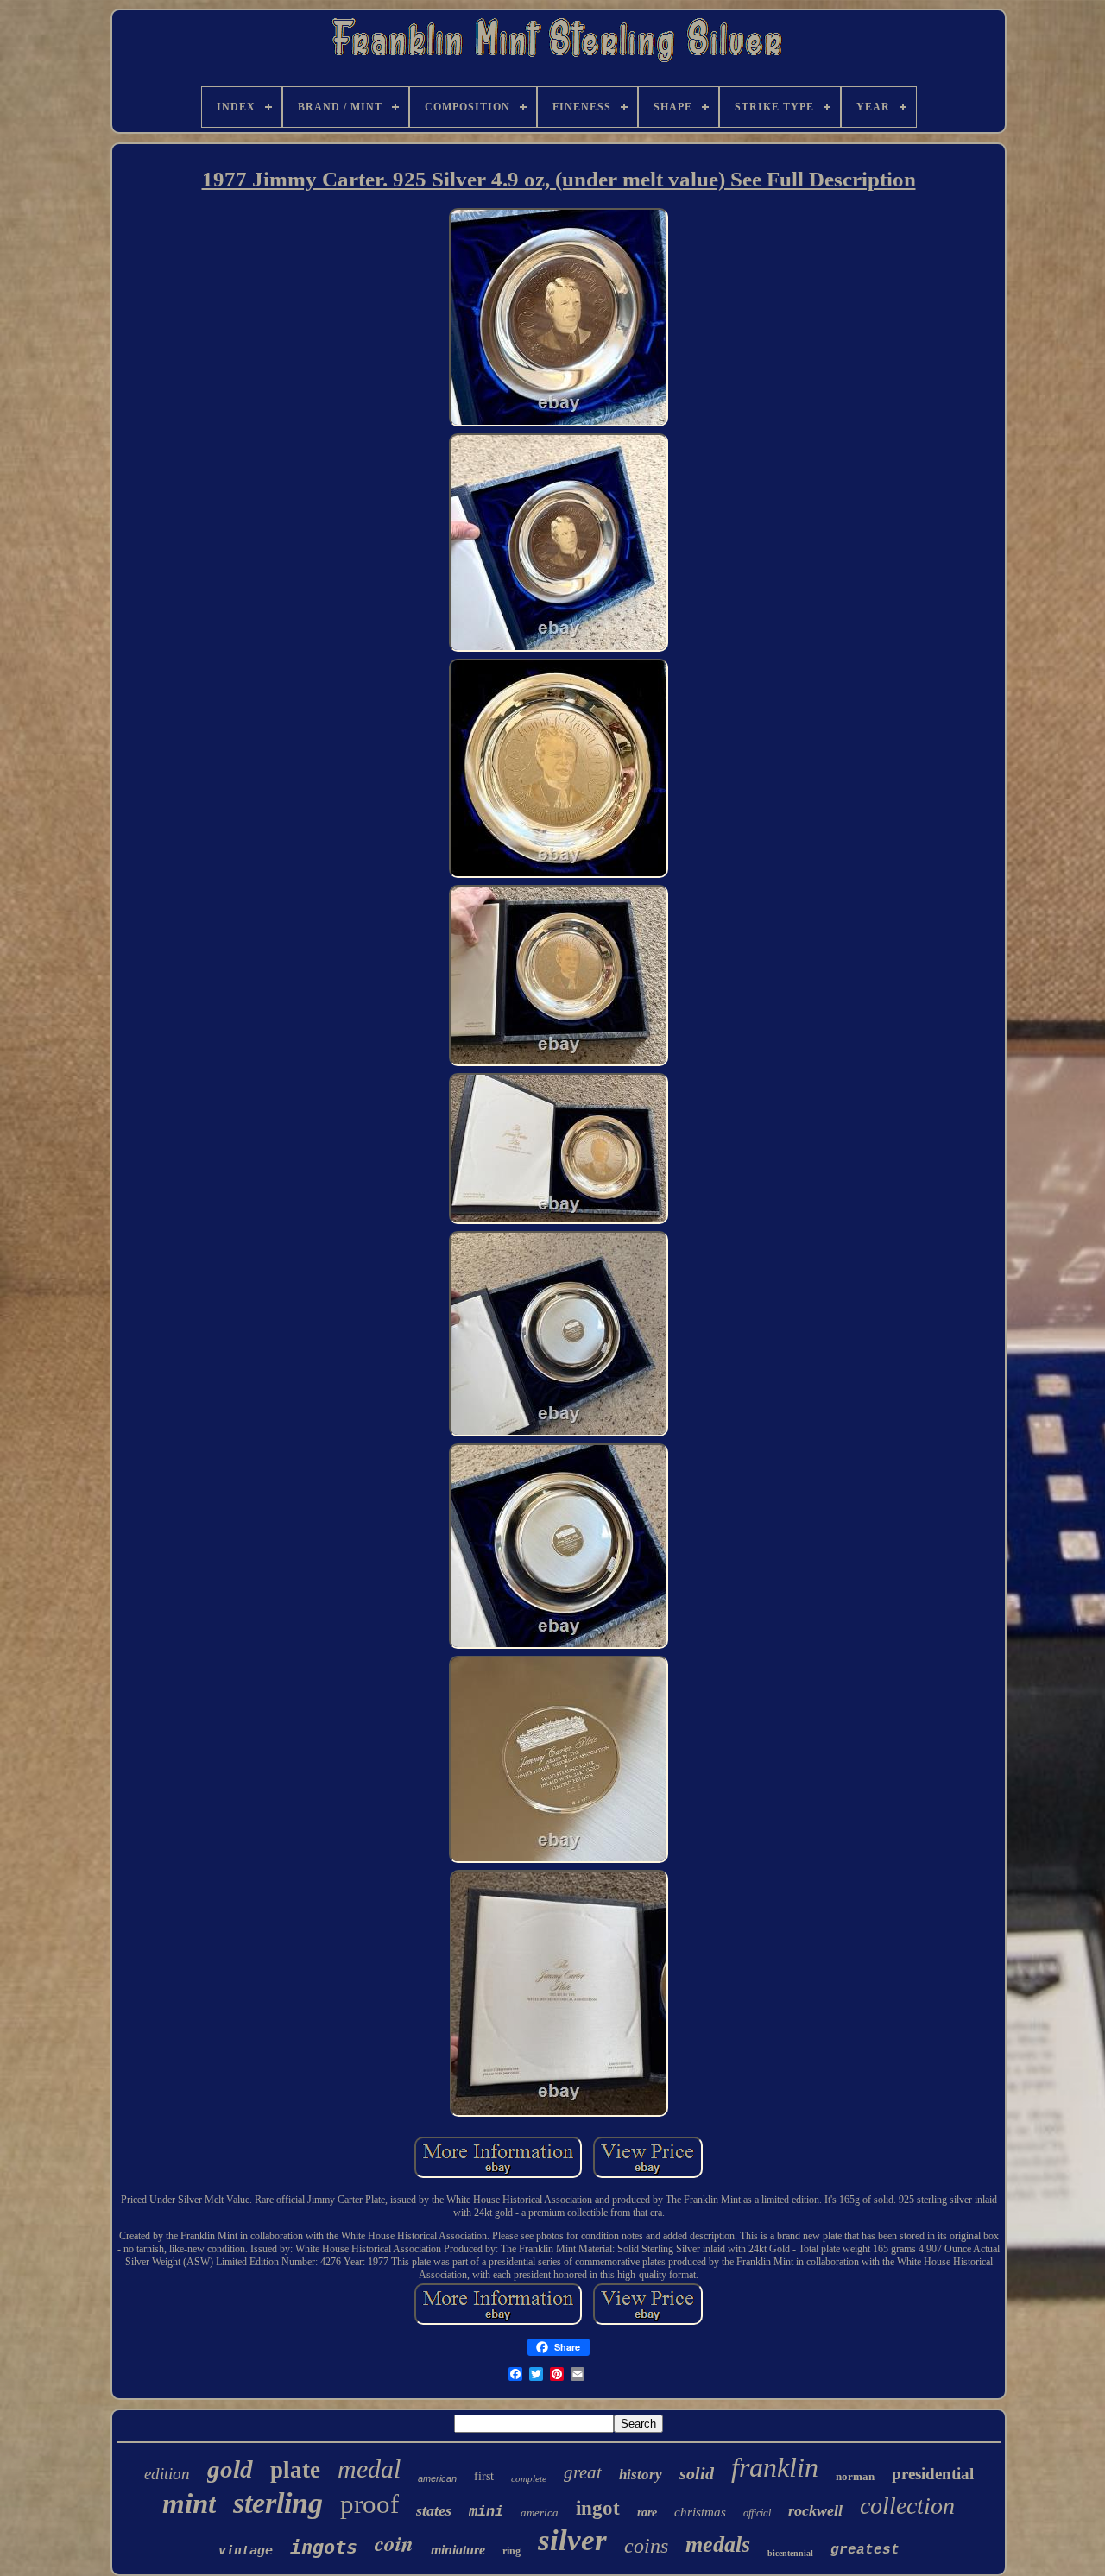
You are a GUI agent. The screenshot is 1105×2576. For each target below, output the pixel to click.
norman (855, 2476)
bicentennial (790, 2553)
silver (572, 2540)
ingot (598, 2508)
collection (907, 2506)
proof (369, 2504)
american (437, 2478)
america (540, 2513)
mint (189, 2503)
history (641, 2475)
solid (697, 2473)
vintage (246, 2550)
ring (511, 2551)
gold (230, 2469)
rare (647, 2513)
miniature (458, 2550)
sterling (278, 2503)
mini (486, 2512)
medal (369, 2469)
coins (646, 2546)
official (757, 2513)
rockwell (815, 2510)
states (434, 2510)
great (583, 2472)
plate (295, 2470)
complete (529, 2478)
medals (718, 2544)
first (484, 2476)
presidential (933, 2474)
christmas (700, 2512)
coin (394, 2543)
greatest (865, 2550)
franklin (775, 2467)
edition (167, 2474)
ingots (324, 2547)
